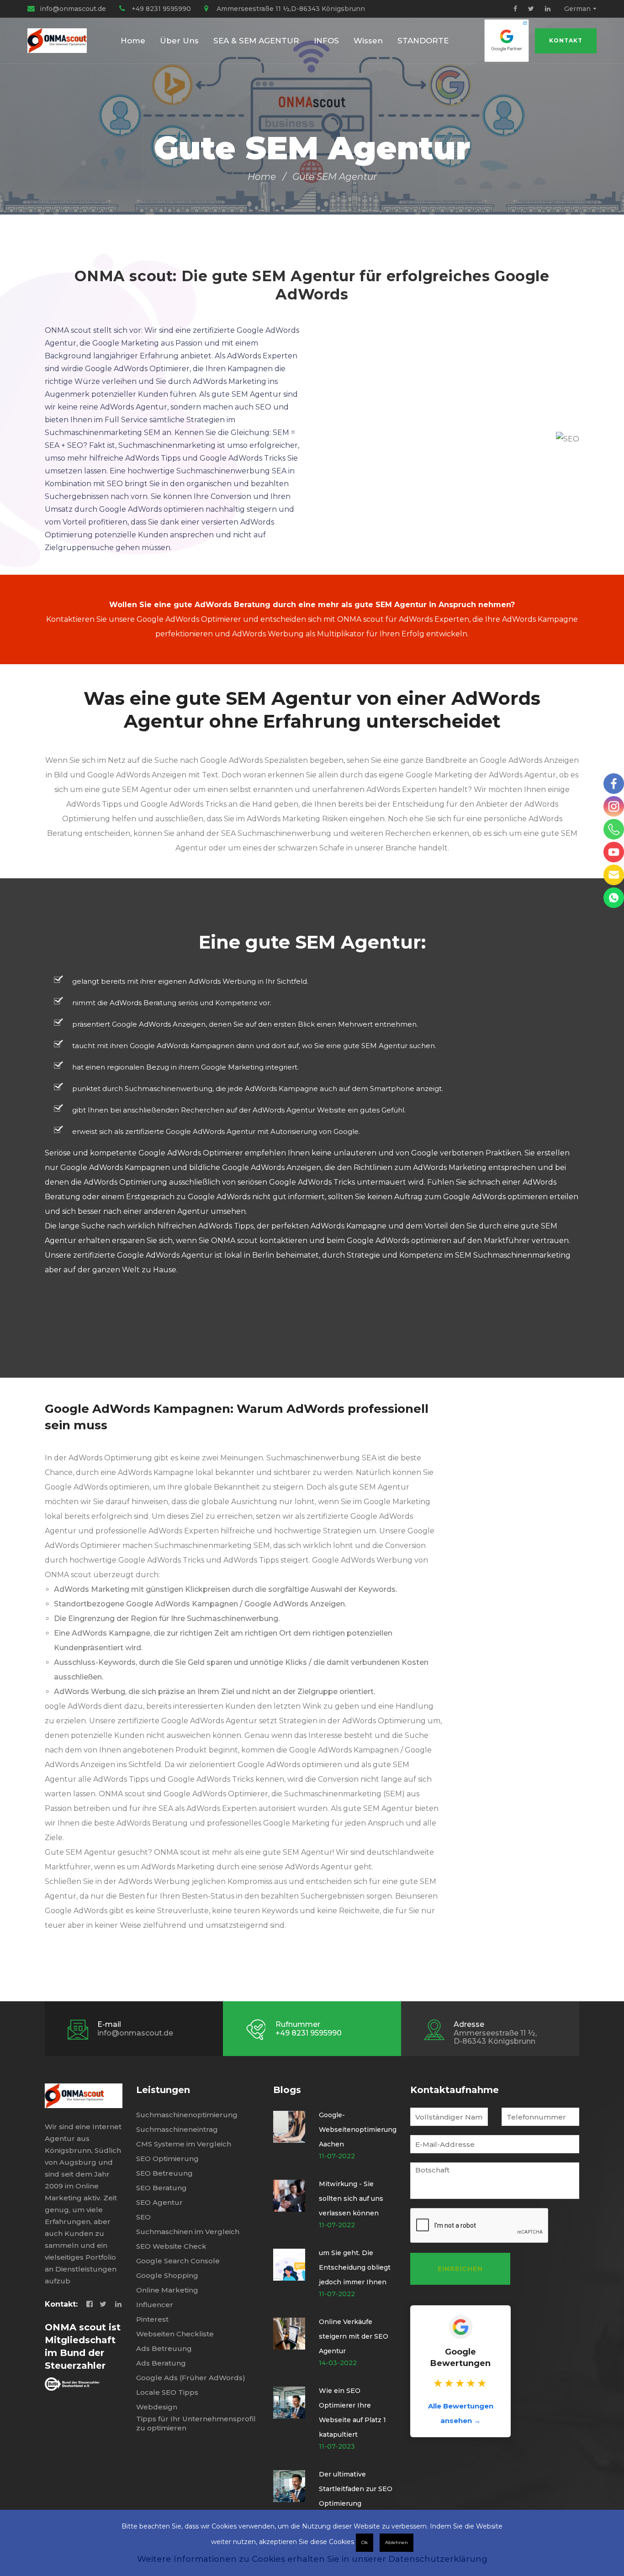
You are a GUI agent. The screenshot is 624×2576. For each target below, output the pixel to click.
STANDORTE (423, 41)
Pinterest (152, 2319)
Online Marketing (167, 2290)
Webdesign (157, 2407)
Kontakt (566, 40)
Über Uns (179, 41)
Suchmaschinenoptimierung (187, 2115)
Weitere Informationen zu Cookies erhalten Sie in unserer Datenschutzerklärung (312, 2559)
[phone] (614, 829)
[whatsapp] (614, 898)
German (577, 9)
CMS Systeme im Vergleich (184, 2144)
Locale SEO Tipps (167, 2392)
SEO (143, 2217)
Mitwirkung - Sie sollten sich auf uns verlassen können (351, 2198)
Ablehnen (397, 2542)
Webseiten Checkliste (175, 2334)
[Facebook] (515, 9)
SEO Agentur (159, 2202)
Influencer (155, 2305)
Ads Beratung (161, 2363)
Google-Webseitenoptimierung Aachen (358, 2130)
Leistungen (163, 2090)
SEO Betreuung (164, 2173)
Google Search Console (178, 2261)
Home (133, 41)
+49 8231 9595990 (161, 9)
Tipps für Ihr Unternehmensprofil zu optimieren (196, 2423)
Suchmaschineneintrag (177, 2129)
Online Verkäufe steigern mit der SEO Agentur (354, 2336)
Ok (365, 2542)
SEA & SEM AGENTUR (256, 41)
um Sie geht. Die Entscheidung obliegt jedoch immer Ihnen (355, 2267)
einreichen (460, 2269)
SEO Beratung (161, 2188)
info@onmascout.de (73, 9)
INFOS (326, 41)
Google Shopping (167, 2275)
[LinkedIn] (548, 9)
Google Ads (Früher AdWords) (191, 2378)
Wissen (368, 41)
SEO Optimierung (167, 2159)
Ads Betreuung (164, 2348)
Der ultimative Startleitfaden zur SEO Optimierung (356, 2489)
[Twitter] (531, 9)
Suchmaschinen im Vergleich (188, 2232)
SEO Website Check (171, 2246)
